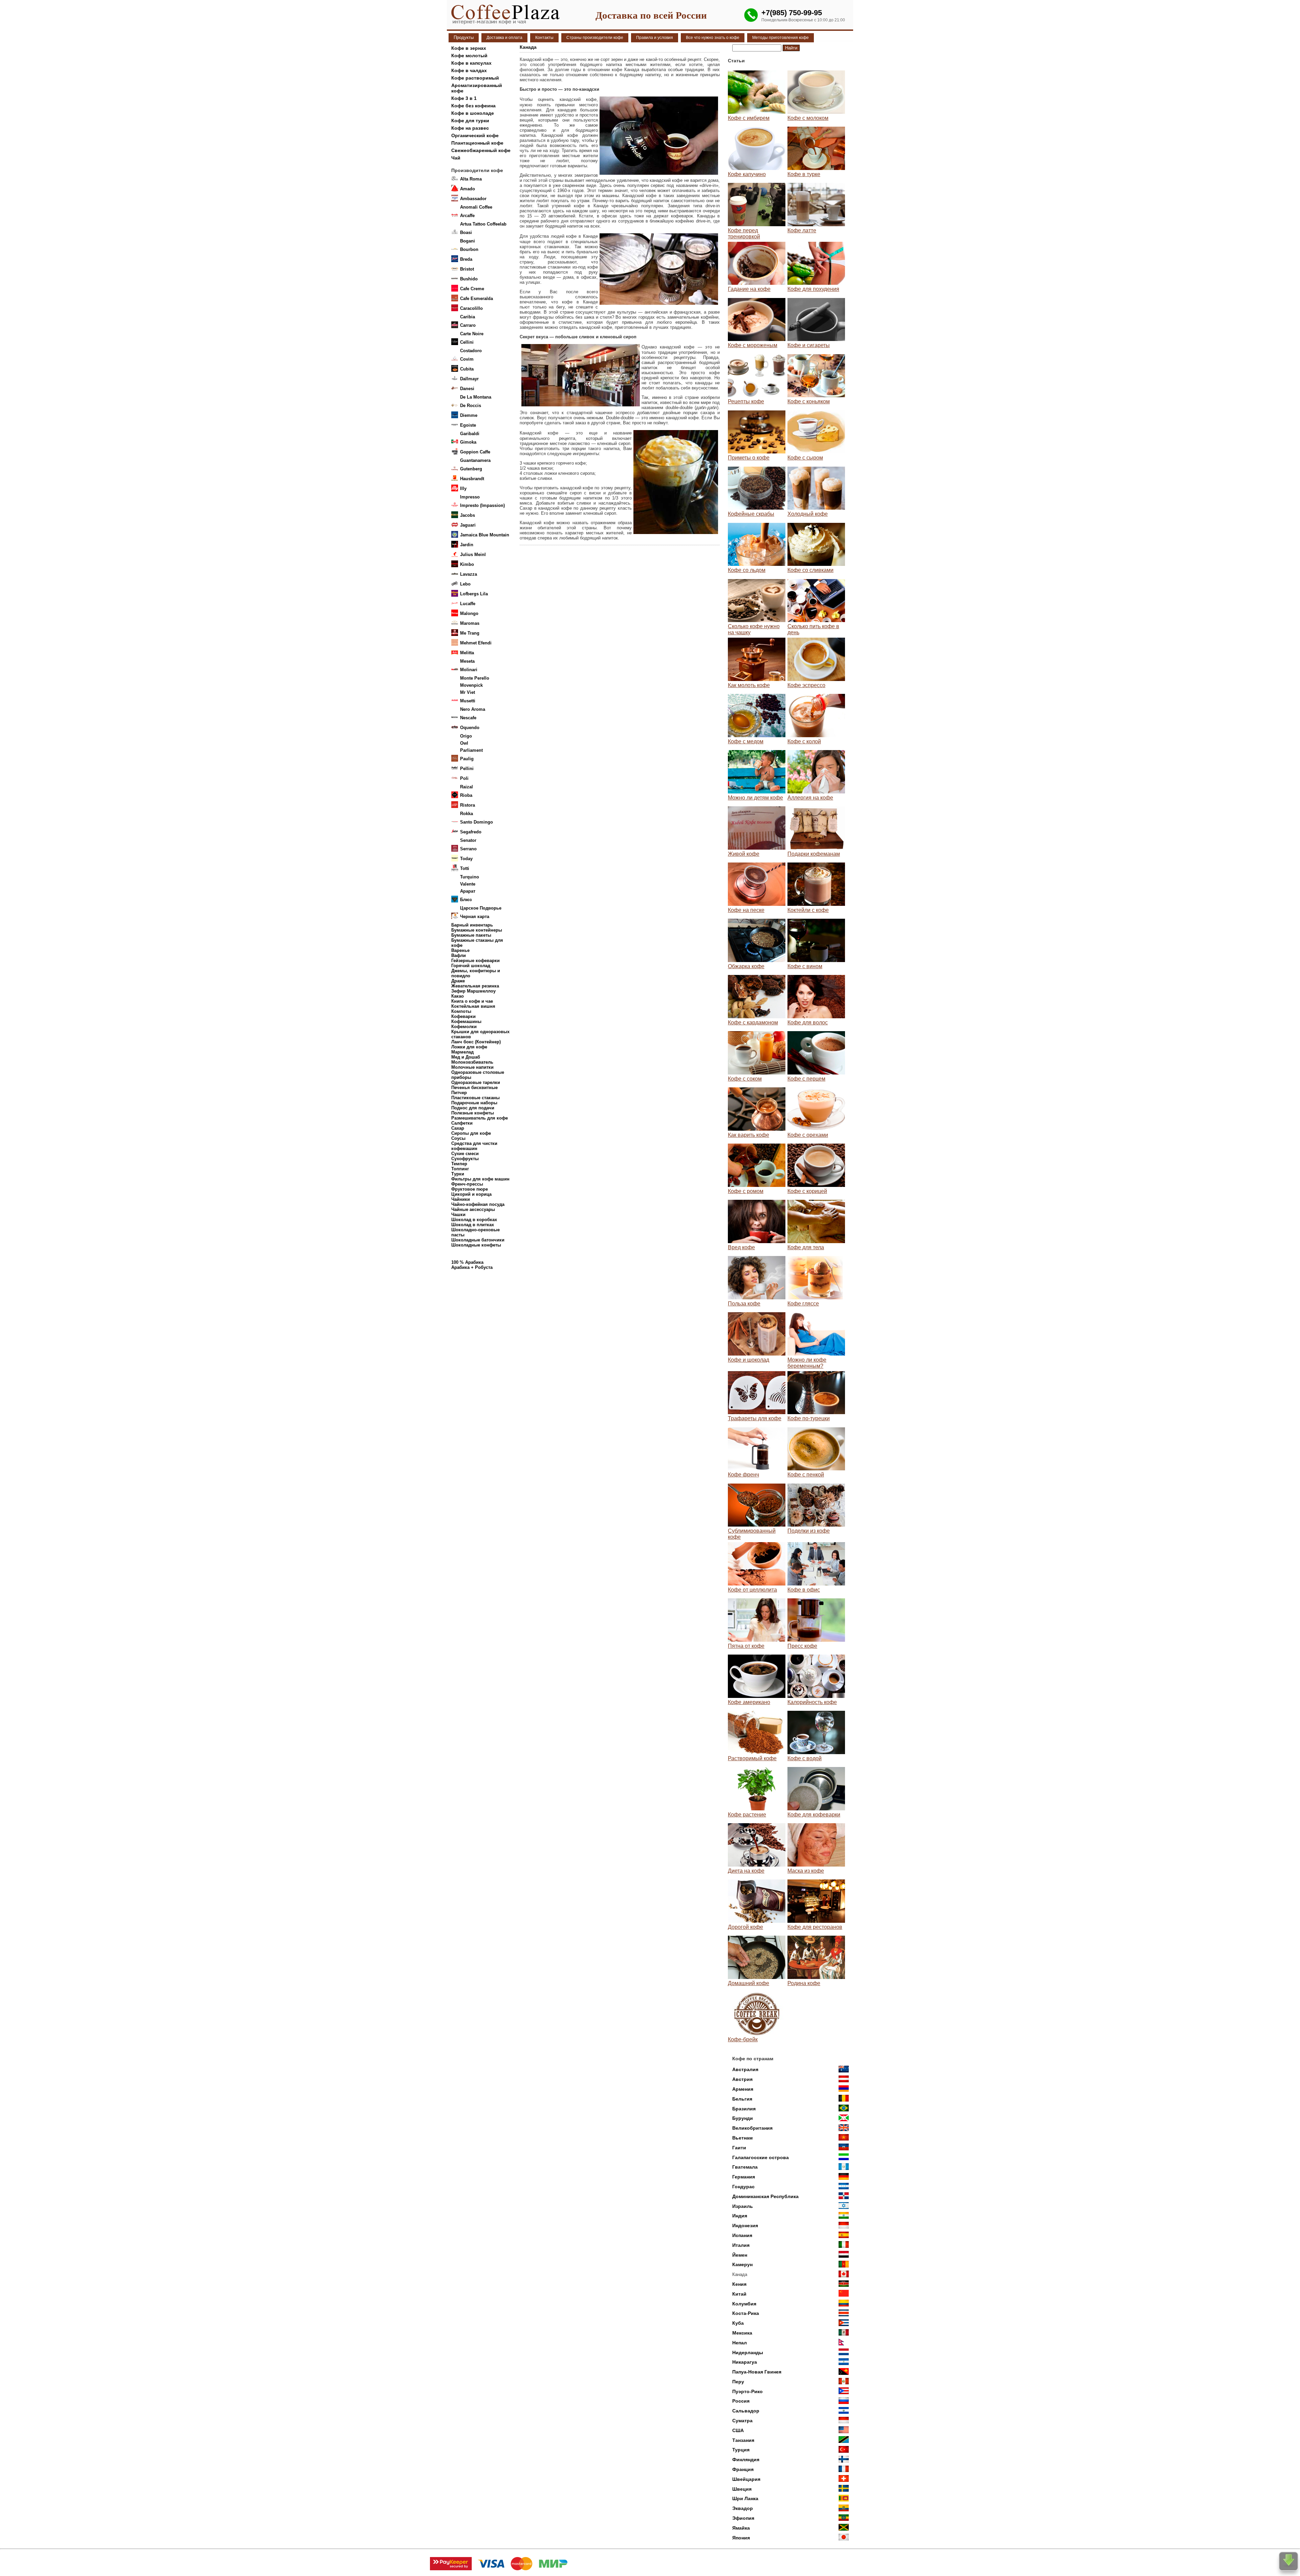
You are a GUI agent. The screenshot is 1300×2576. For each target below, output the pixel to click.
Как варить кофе (749, 1135)
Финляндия (746, 2460)
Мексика (742, 2333)
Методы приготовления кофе (781, 38)
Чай (456, 158)
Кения (739, 2284)
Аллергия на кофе (810, 798)
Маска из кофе (806, 1871)
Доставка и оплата (504, 38)
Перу (738, 2382)
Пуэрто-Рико (747, 2391)
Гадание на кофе (749, 289)
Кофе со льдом (747, 570)
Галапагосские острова (761, 2157)
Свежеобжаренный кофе (481, 150)
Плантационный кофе (477, 143)
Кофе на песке (746, 910)
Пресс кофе (802, 1646)
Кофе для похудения (813, 289)
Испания (742, 2235)
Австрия (742, 2079)
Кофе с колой (804, 741)
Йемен (740, 2255)
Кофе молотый (469, 56)
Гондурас (743, 2187)
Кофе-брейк (743, 2039)
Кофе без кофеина (473, 106)
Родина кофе (804, 1983)
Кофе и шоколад (749, 1360)
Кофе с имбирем (749, 118)
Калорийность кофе (812, 1702)
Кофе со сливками (810, 570)
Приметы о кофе (749, 458)
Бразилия (744, 2109)
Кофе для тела (806, 1247)
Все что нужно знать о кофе (713, 38)
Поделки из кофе (809, 1531)
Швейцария (746, 2479)
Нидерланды (748, 2353)
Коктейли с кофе (808, 910)
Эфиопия (743, 2518)
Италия (741, 2245)
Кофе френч (743, 1475)
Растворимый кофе (752, 1758)
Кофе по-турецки (809, 1418)
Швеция (742, 2489)
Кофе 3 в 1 (464, 98)
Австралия (745, 2069)
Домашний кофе (749, 1983)
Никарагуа (745, 2362)
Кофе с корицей (807, 1191)
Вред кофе (741, 1247)
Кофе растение (747, 1815)
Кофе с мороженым (753, 345)
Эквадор (743, 2508)
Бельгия (742, 2099)
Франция (743, 2469)
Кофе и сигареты (809, 345)
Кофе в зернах (469, 48)
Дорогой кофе (745, 1927)
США (738, 2430)
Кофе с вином (805, 966)
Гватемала (745, 2167)
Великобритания (752, 2128)
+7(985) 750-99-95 (792, 13)
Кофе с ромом (746, 1191)
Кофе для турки (470, 121)
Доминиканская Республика (765, 2196)
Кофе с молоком (808, 118)
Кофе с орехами (808, 1135)
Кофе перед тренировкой (744, 233)
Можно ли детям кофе (755, 798)
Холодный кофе (808, 514)
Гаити (739, 2148)
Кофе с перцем (806, 1079)
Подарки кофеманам (814, 854)
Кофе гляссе (803, 1304)
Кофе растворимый (475, 78)
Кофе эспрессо (806, 685)
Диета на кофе (746, 1871)
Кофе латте (802, 230)
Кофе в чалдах (469, 70)
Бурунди (743, 2118)
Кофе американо (749, 1702)
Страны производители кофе (595, 38)
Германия (744, 2177)
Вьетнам (742, 2138)
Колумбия (744, 2304)
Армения (743, 2089)
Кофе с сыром (805, 458)
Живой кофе (744, 854)
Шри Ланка (745, 2498)
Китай (739, 2294)
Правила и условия (655, 38)
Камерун (742, 2264)
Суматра (742, 2421)
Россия (741, 2401)
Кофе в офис (804, 1590)
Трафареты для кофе (755, 1418)
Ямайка (741, 2528)
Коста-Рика (746, 2313)
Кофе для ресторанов (815, 1927)
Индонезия (745, 2226)
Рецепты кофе (746, 401)
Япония (741, 2538)
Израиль (743, 2206)
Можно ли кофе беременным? (807, 1363)
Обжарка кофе (746, 966)
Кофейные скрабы (751, 514)
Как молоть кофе (749, 685)
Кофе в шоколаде (473, 113)
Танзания (743, 2440)
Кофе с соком (745, 1079)
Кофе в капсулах (471, 63)
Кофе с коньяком (809, 401)
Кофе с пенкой (806, 1475)
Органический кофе (475, 135)
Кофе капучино (747, 174)
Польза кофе (744, 1304)
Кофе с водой (805, 1758)
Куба (738, 2323)
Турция (741, 2450)
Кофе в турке (804, 174)
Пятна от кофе (746, 1646)
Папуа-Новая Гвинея (757, 2372)
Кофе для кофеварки (814, 1815)
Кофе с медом (746, 741)
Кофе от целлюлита (752, 1590)
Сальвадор (746, 2411)
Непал (740, 2343)
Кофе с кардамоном (753, 1023)
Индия (740, 2216)
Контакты (544, 38)
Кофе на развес (470, 128)
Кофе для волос (808, 1023)
